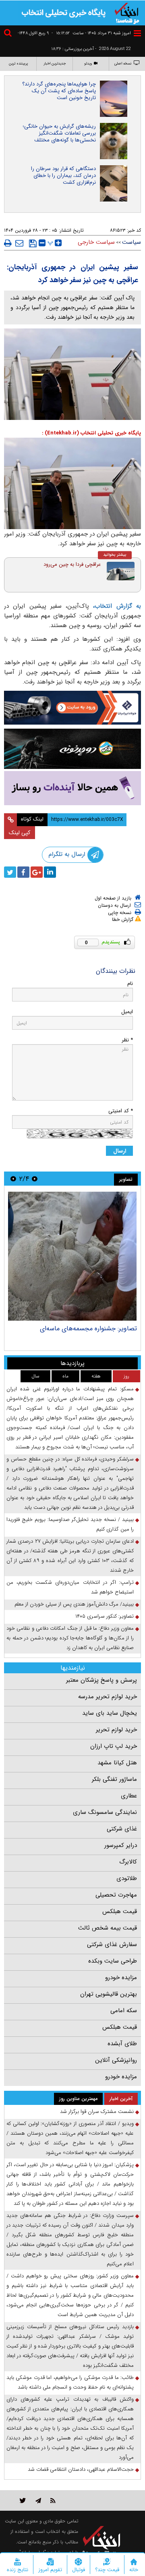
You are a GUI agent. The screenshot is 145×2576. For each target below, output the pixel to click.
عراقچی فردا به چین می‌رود (72, 564)
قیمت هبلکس (120, 1911)
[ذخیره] (33, 243)
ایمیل (127, 1012)
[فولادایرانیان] (72, 708)
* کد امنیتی (121, 1111)
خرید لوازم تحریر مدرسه (108, 1697)
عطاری (129, 1796)
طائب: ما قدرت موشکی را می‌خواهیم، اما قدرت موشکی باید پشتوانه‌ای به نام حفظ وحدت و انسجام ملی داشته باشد (70, 2382)
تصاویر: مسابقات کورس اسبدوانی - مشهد (83, 1329)
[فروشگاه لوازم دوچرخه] (72, 749)
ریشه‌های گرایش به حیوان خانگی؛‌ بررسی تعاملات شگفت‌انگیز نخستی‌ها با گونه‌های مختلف (59, 133)
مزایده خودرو (121, 1978)
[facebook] (23, 872)
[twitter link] (23, 2500)
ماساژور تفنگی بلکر (114, 1779)
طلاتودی (127, 1878)
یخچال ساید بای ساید (110, 1713)
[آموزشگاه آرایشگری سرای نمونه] (72, 788)
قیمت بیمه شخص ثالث (108, 1928)
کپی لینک (20, 833)
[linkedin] (50, 872)
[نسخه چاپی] (8, 243)
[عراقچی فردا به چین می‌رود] (121, 571)
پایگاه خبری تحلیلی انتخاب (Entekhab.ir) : (91, 433)
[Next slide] (13, 1179)
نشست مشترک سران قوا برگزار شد (97, 2112)
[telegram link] (38, 2500)
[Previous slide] (35, 1179)
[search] (9, 34)
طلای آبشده (122, 2044)
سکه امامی (124, 2011)
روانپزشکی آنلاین (116, 2060)
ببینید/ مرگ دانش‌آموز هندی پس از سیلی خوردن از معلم (74, 1604)
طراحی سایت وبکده (113, 1961)
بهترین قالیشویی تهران (109, 1994)
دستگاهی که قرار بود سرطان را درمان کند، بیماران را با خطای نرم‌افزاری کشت (63, 176)
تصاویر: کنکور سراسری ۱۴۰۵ (105, 1616)
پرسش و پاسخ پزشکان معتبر (101, 1680)
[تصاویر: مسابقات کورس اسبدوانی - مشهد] (72, 1256)
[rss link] (53, 2500)
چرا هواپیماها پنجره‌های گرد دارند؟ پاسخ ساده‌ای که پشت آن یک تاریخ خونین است (59, 91)
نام (130, 984)
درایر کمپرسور (121, 1845)
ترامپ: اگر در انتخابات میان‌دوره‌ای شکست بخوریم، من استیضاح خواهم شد (70, 1587)
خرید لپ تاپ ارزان (114, 1746)
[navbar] (137, 33)
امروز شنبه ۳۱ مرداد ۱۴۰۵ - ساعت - (91, 33)
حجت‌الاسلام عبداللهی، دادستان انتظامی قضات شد (81, 2469)
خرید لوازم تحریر (116, 1730)
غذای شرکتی (122, 1829)
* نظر (127, 1040)
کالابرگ (128, 1862)
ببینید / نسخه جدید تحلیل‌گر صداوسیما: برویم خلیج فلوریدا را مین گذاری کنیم (70, 1524)
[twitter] (10, 872)
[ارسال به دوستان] (19, 243)
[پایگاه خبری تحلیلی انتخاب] (127, 12)
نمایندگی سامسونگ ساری (105, 1812)
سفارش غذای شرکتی (112, 1944)
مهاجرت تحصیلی (116, 1895)
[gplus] (37, 872)
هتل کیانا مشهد (117, 1763)
